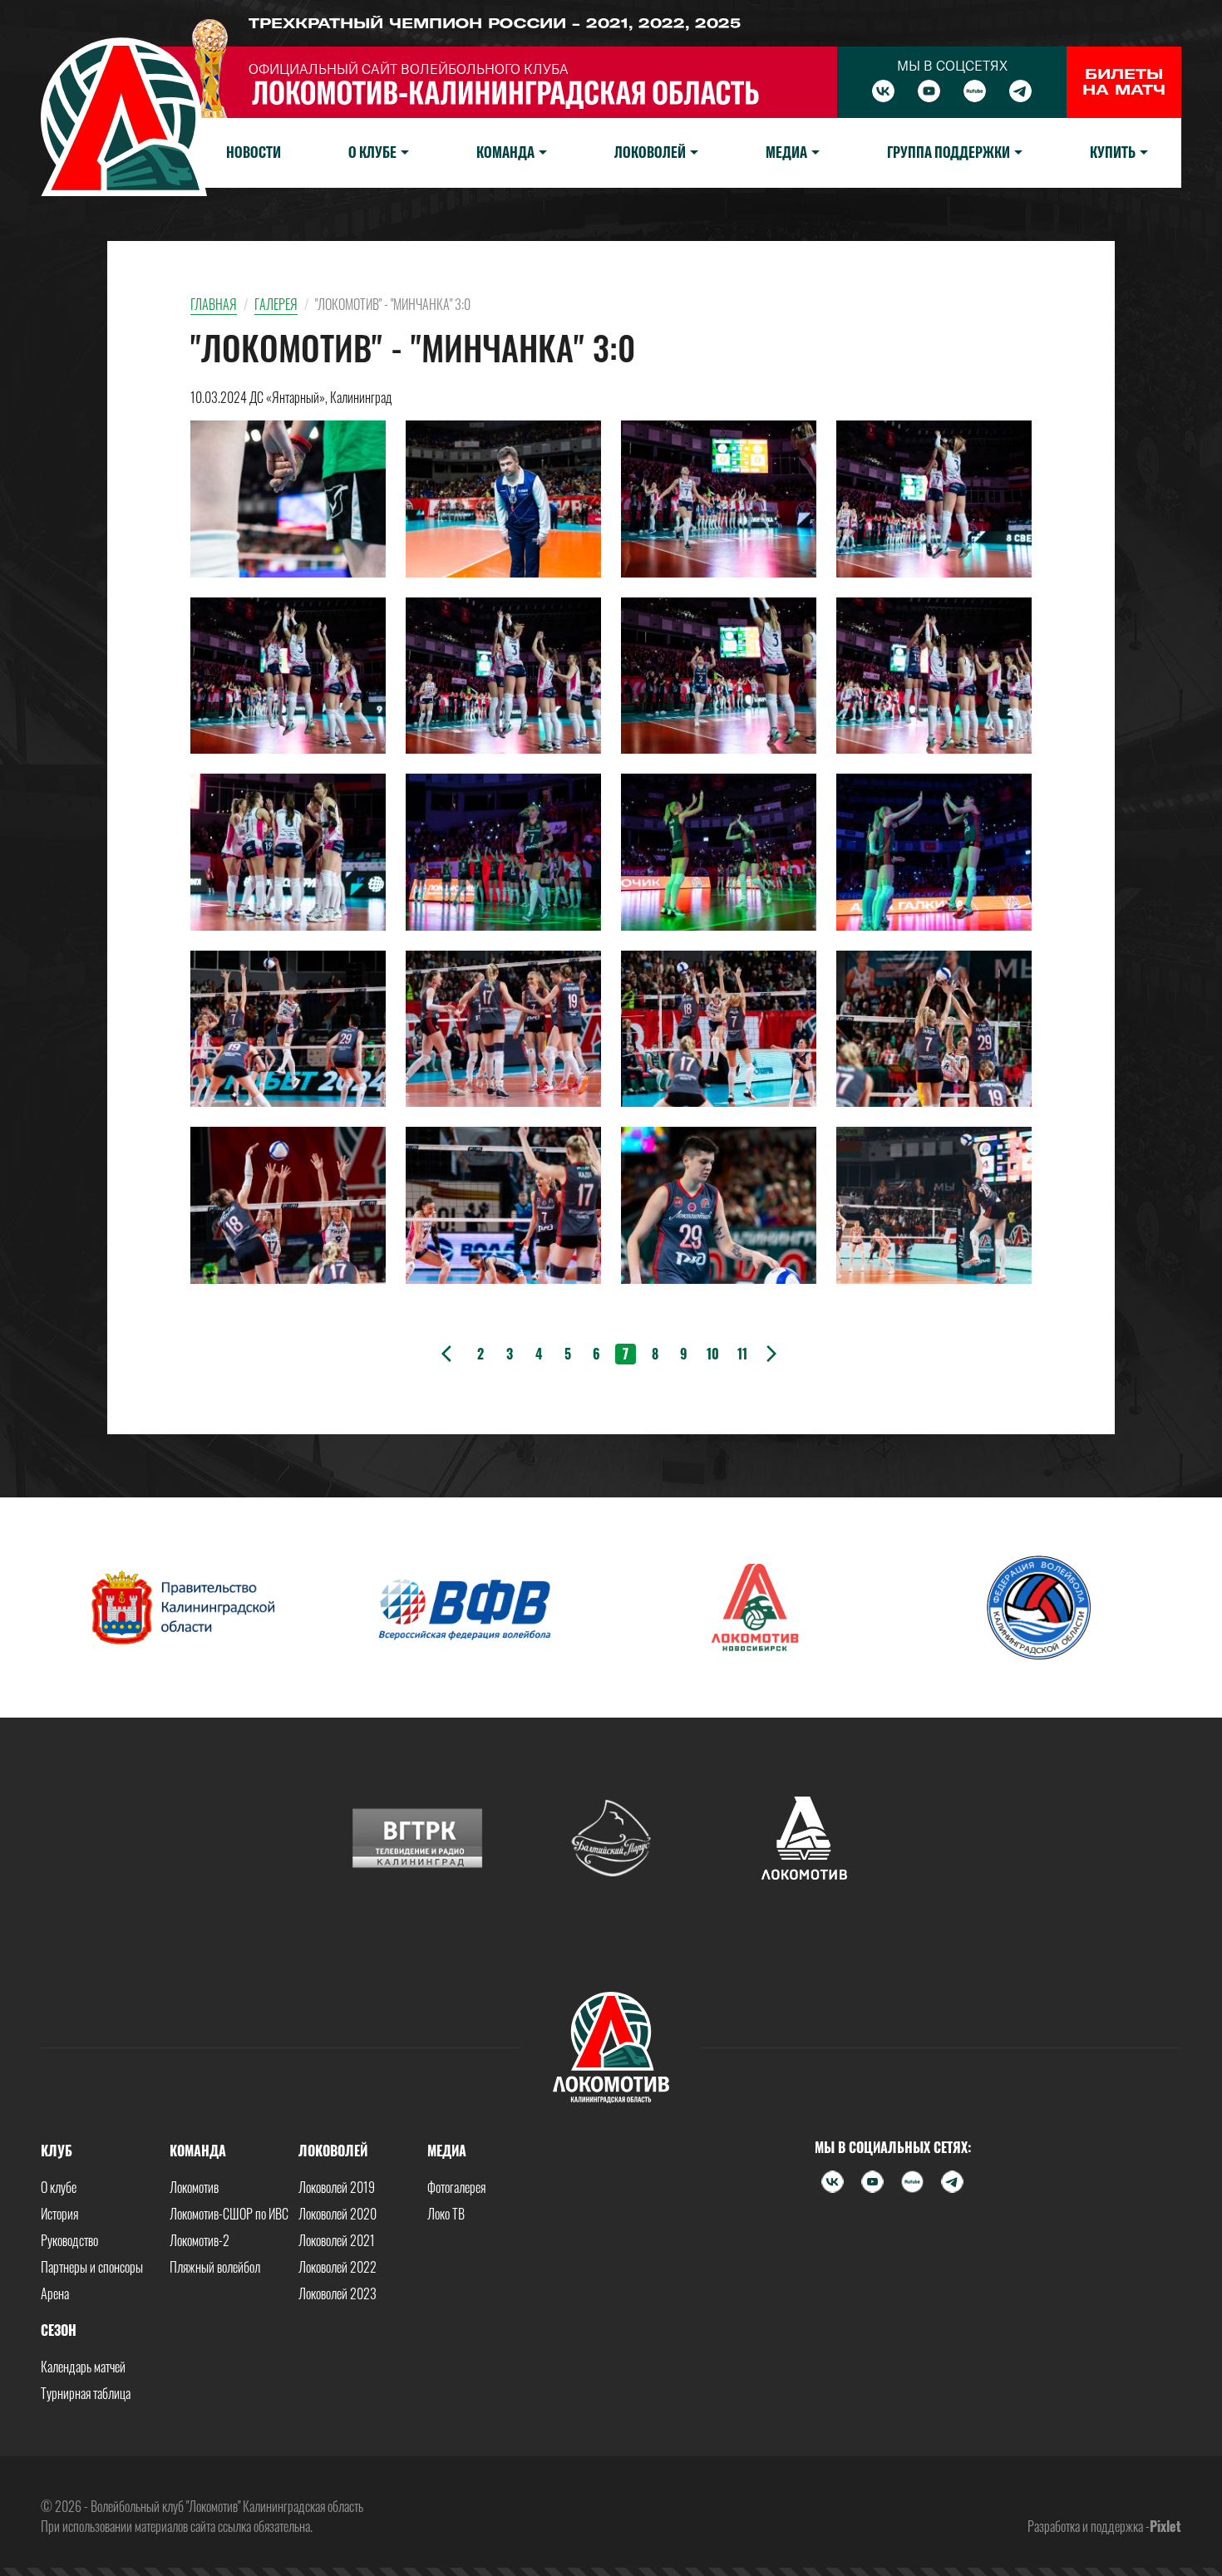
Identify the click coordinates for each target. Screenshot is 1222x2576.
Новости (254, 152)
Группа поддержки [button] (949, 152)
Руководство (69, 2240)
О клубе (59, 2187)
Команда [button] (505, 152)
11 (742, 1354)
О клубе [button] (372, 152)
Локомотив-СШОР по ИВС (229, 2214)
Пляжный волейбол (215, 2267)
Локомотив (194, 2187)
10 (713, 1354)
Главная (214, 304)
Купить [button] (1113, 152)
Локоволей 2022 (338, 2267)
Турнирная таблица (86, 2393)
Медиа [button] (786, 152)
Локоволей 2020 (338, 2214)
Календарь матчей (83, 2367)
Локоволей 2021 (337, 2240)
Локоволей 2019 (337, 2187)
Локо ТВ (446, 2214)
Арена (55, 2293)
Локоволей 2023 (338, 2293)
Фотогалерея (456, 2187)
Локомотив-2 (200, 2240)
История (59, 2214)
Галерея (276, 304)
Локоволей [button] (650, 152)
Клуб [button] (57, 2151)
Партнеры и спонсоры (92, 2267)
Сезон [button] (59, 2330)
